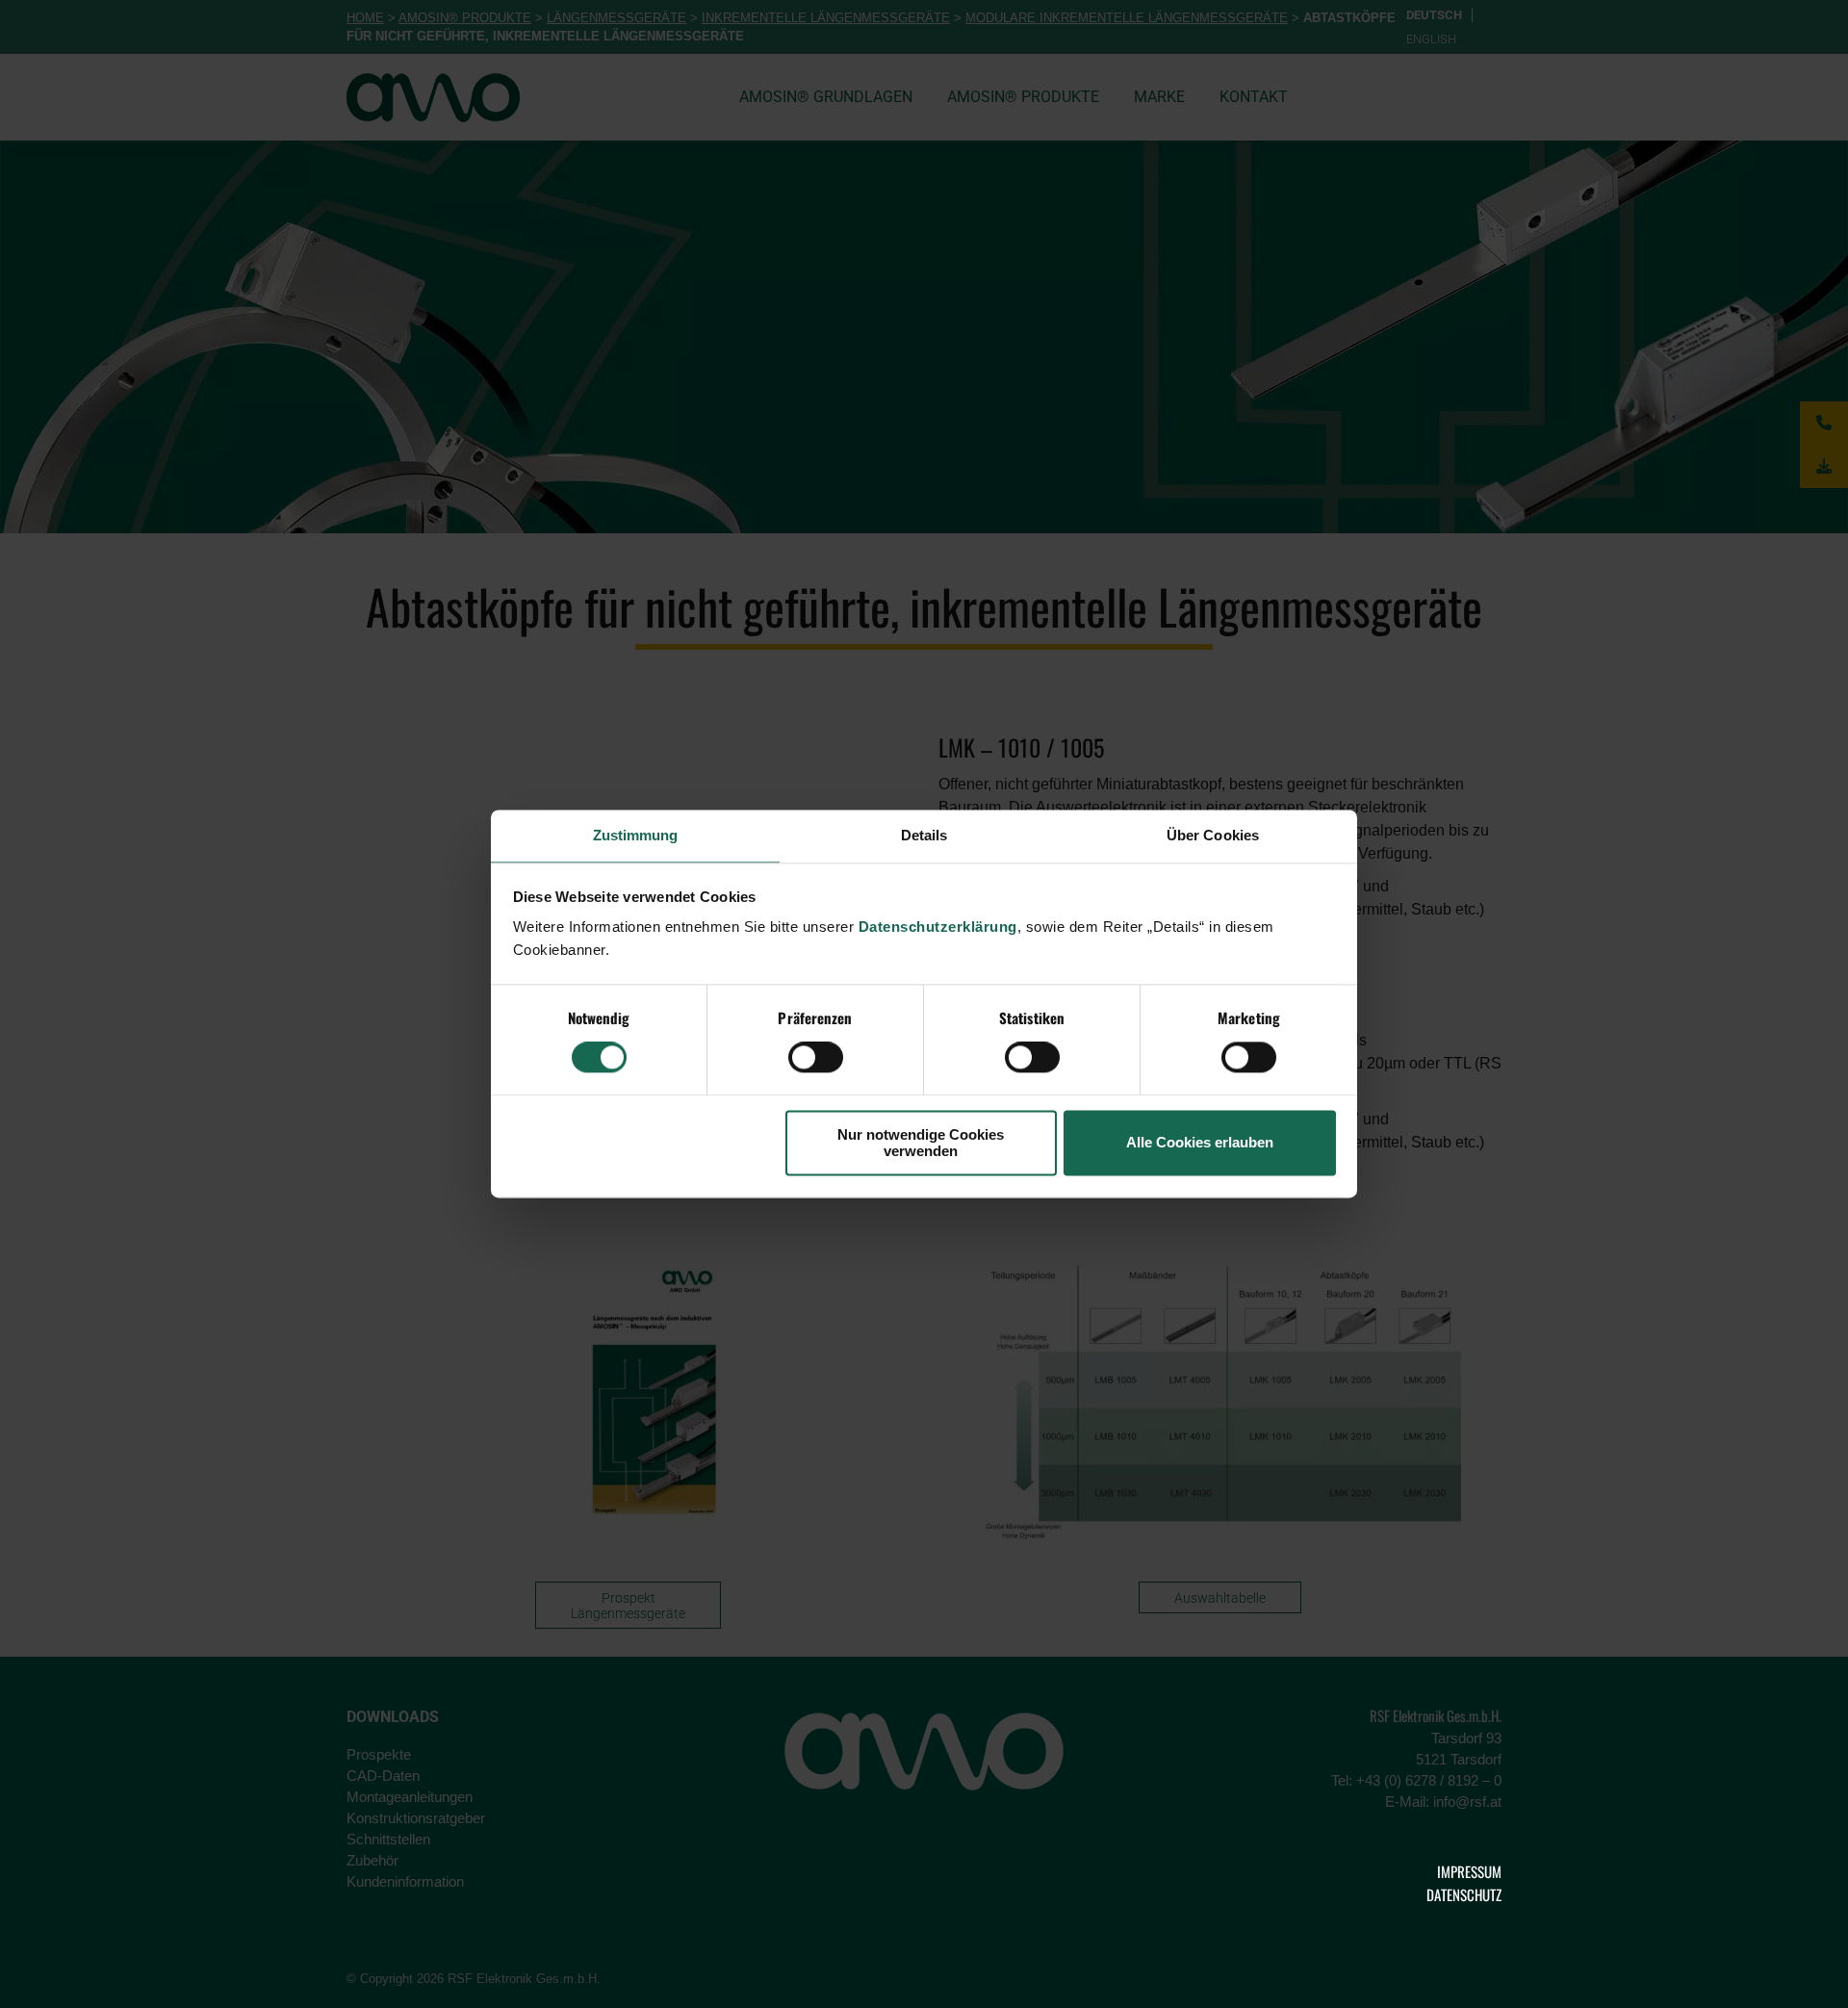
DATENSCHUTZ (1464, 1894)
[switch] (816, 1058)
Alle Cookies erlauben (1200, 1143)
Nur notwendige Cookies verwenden (921, 1143)
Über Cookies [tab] (1213, 835)
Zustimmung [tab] (636, 835)
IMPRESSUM (1469, 1871)
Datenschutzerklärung (938, 927)
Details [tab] (924, 835)
